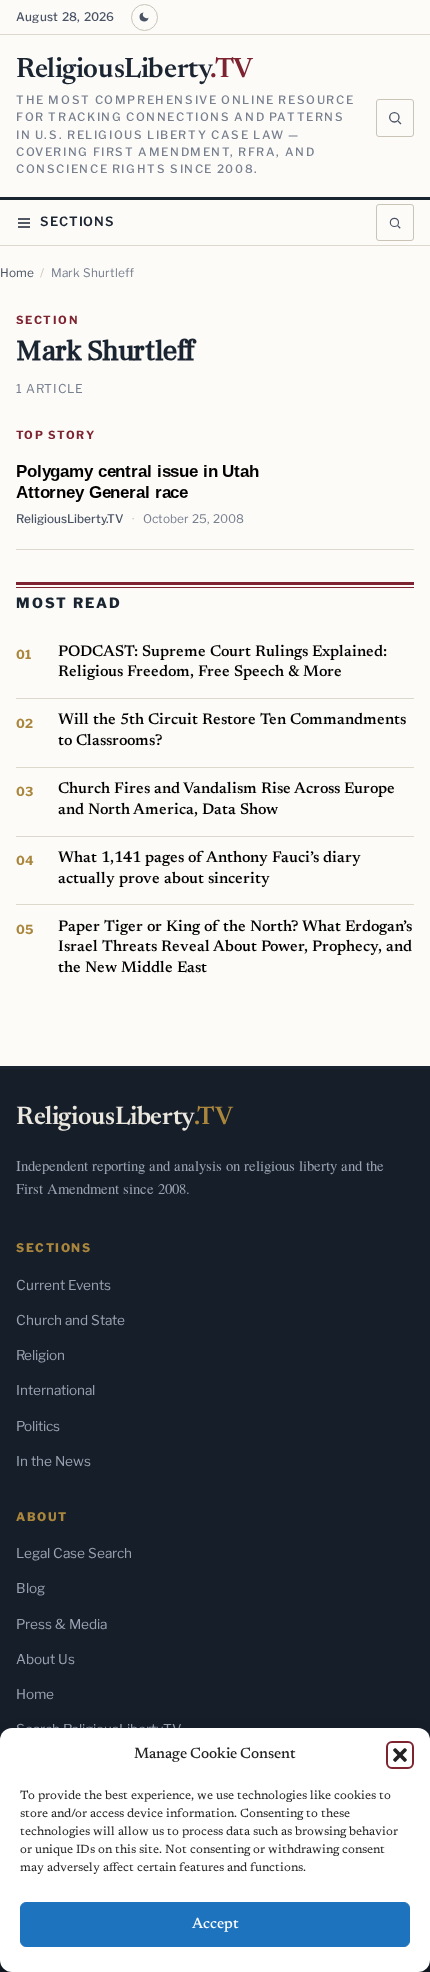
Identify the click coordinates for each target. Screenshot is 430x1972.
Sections (77, 221)
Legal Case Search (74, 1553)
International (55, 1390)
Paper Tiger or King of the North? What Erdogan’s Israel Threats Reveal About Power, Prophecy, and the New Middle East (235, 947)
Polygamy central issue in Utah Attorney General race (137, 481)
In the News (53, 1461)
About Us (45, 1659)
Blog (30, 1588)
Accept (215, 1924)
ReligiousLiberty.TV (69, 519)
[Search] (395, 118)
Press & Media (61, 1624)
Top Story (55, 435)
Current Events (63, 1285)
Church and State (70, 1320)
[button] (400, 1755)
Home (17, 273)
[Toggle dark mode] (144, 17)
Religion (40, 1355)
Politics (38, 1426)
